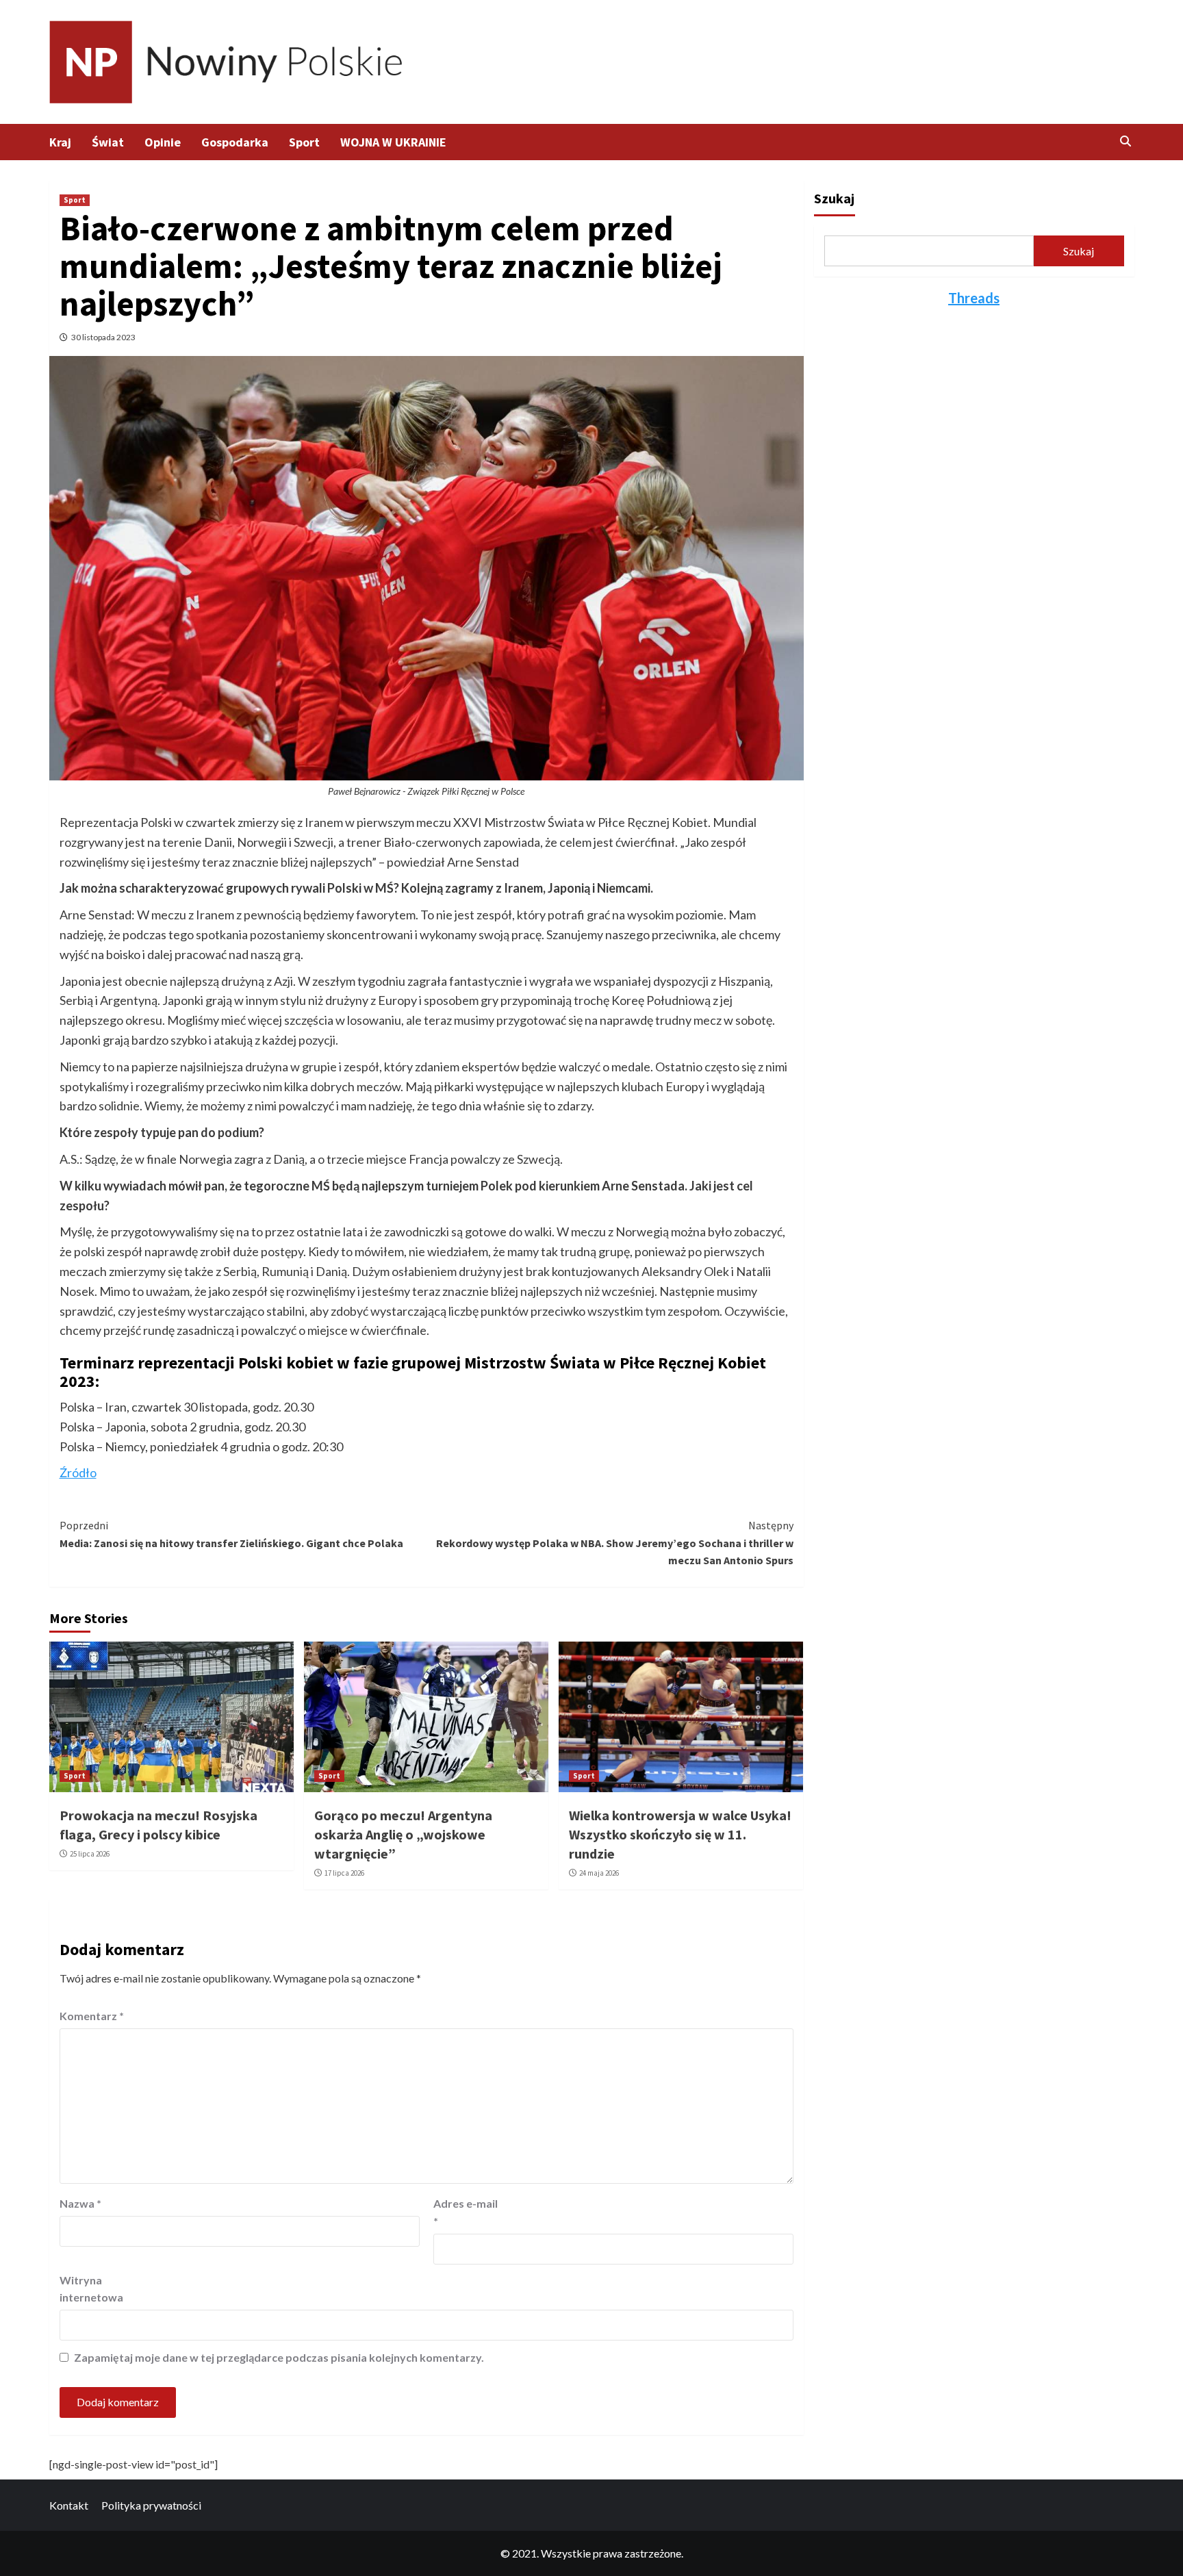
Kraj (60, 142)
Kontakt (69, 2505)
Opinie (163, 142)
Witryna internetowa (91, 2289)
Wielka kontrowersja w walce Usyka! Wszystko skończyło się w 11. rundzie (680, 1834)
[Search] (1126, 141)
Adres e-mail (466, 2212)
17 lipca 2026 (344, 1873)
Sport (304, 142)
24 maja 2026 (599, 1873)
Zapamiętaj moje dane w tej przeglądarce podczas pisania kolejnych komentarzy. (279, 2357)
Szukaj (834, 198)
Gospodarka (235, 142)
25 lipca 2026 (90, 1854)
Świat (108, 142)
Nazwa (80, 2203)
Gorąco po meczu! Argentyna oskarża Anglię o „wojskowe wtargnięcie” (403, 1834)
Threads (974, 298)
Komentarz (92, 2016)
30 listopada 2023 (103, 337)
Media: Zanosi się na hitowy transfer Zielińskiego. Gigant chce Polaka (231, 1534)
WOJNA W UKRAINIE (393, 142)
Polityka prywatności (151, 2505)
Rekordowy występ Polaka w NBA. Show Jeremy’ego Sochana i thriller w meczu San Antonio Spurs (615, 1543)
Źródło (78, 1472)
